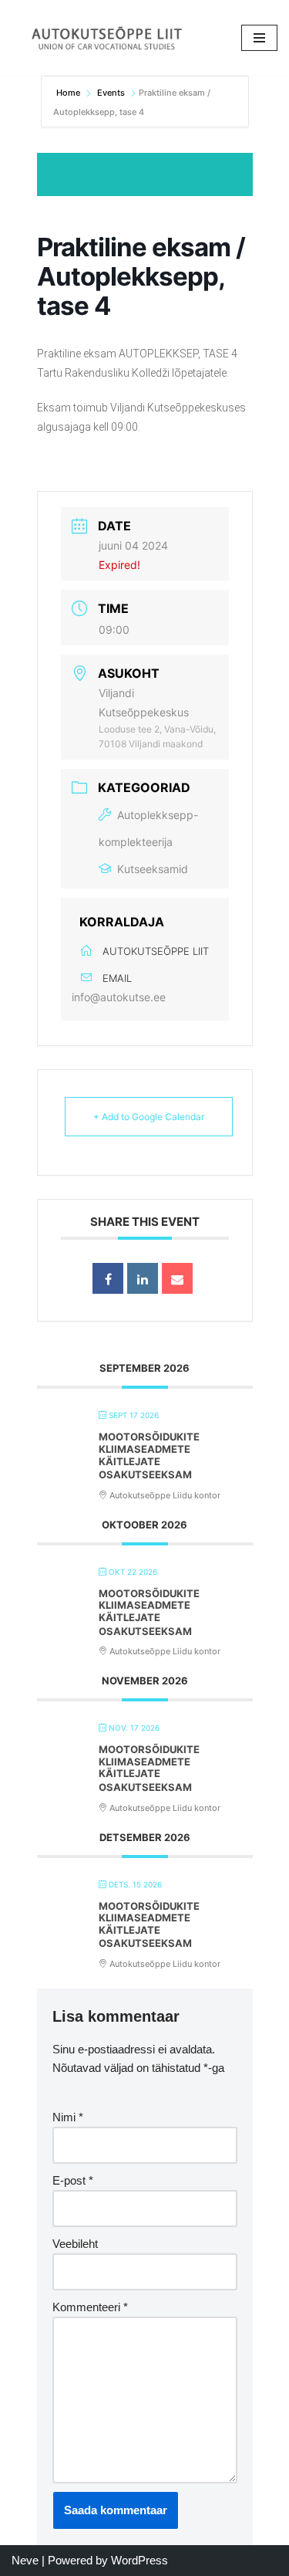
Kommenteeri (90, 2307)
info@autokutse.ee (119, 997)
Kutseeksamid (153, 869)
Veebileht (75, 2244)
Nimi (68, 2117)
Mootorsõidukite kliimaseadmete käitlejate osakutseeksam (149, 1456)
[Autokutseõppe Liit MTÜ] (108, 38)
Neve (25, 2560)
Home (69, 93)
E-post (73, 2180)
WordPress (139, 2560)
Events (111, 93)
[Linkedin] (143, 1278)
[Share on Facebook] (108, 1278)
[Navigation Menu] (259, 38)
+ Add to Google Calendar (149, 1117)
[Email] (177, 1278)
